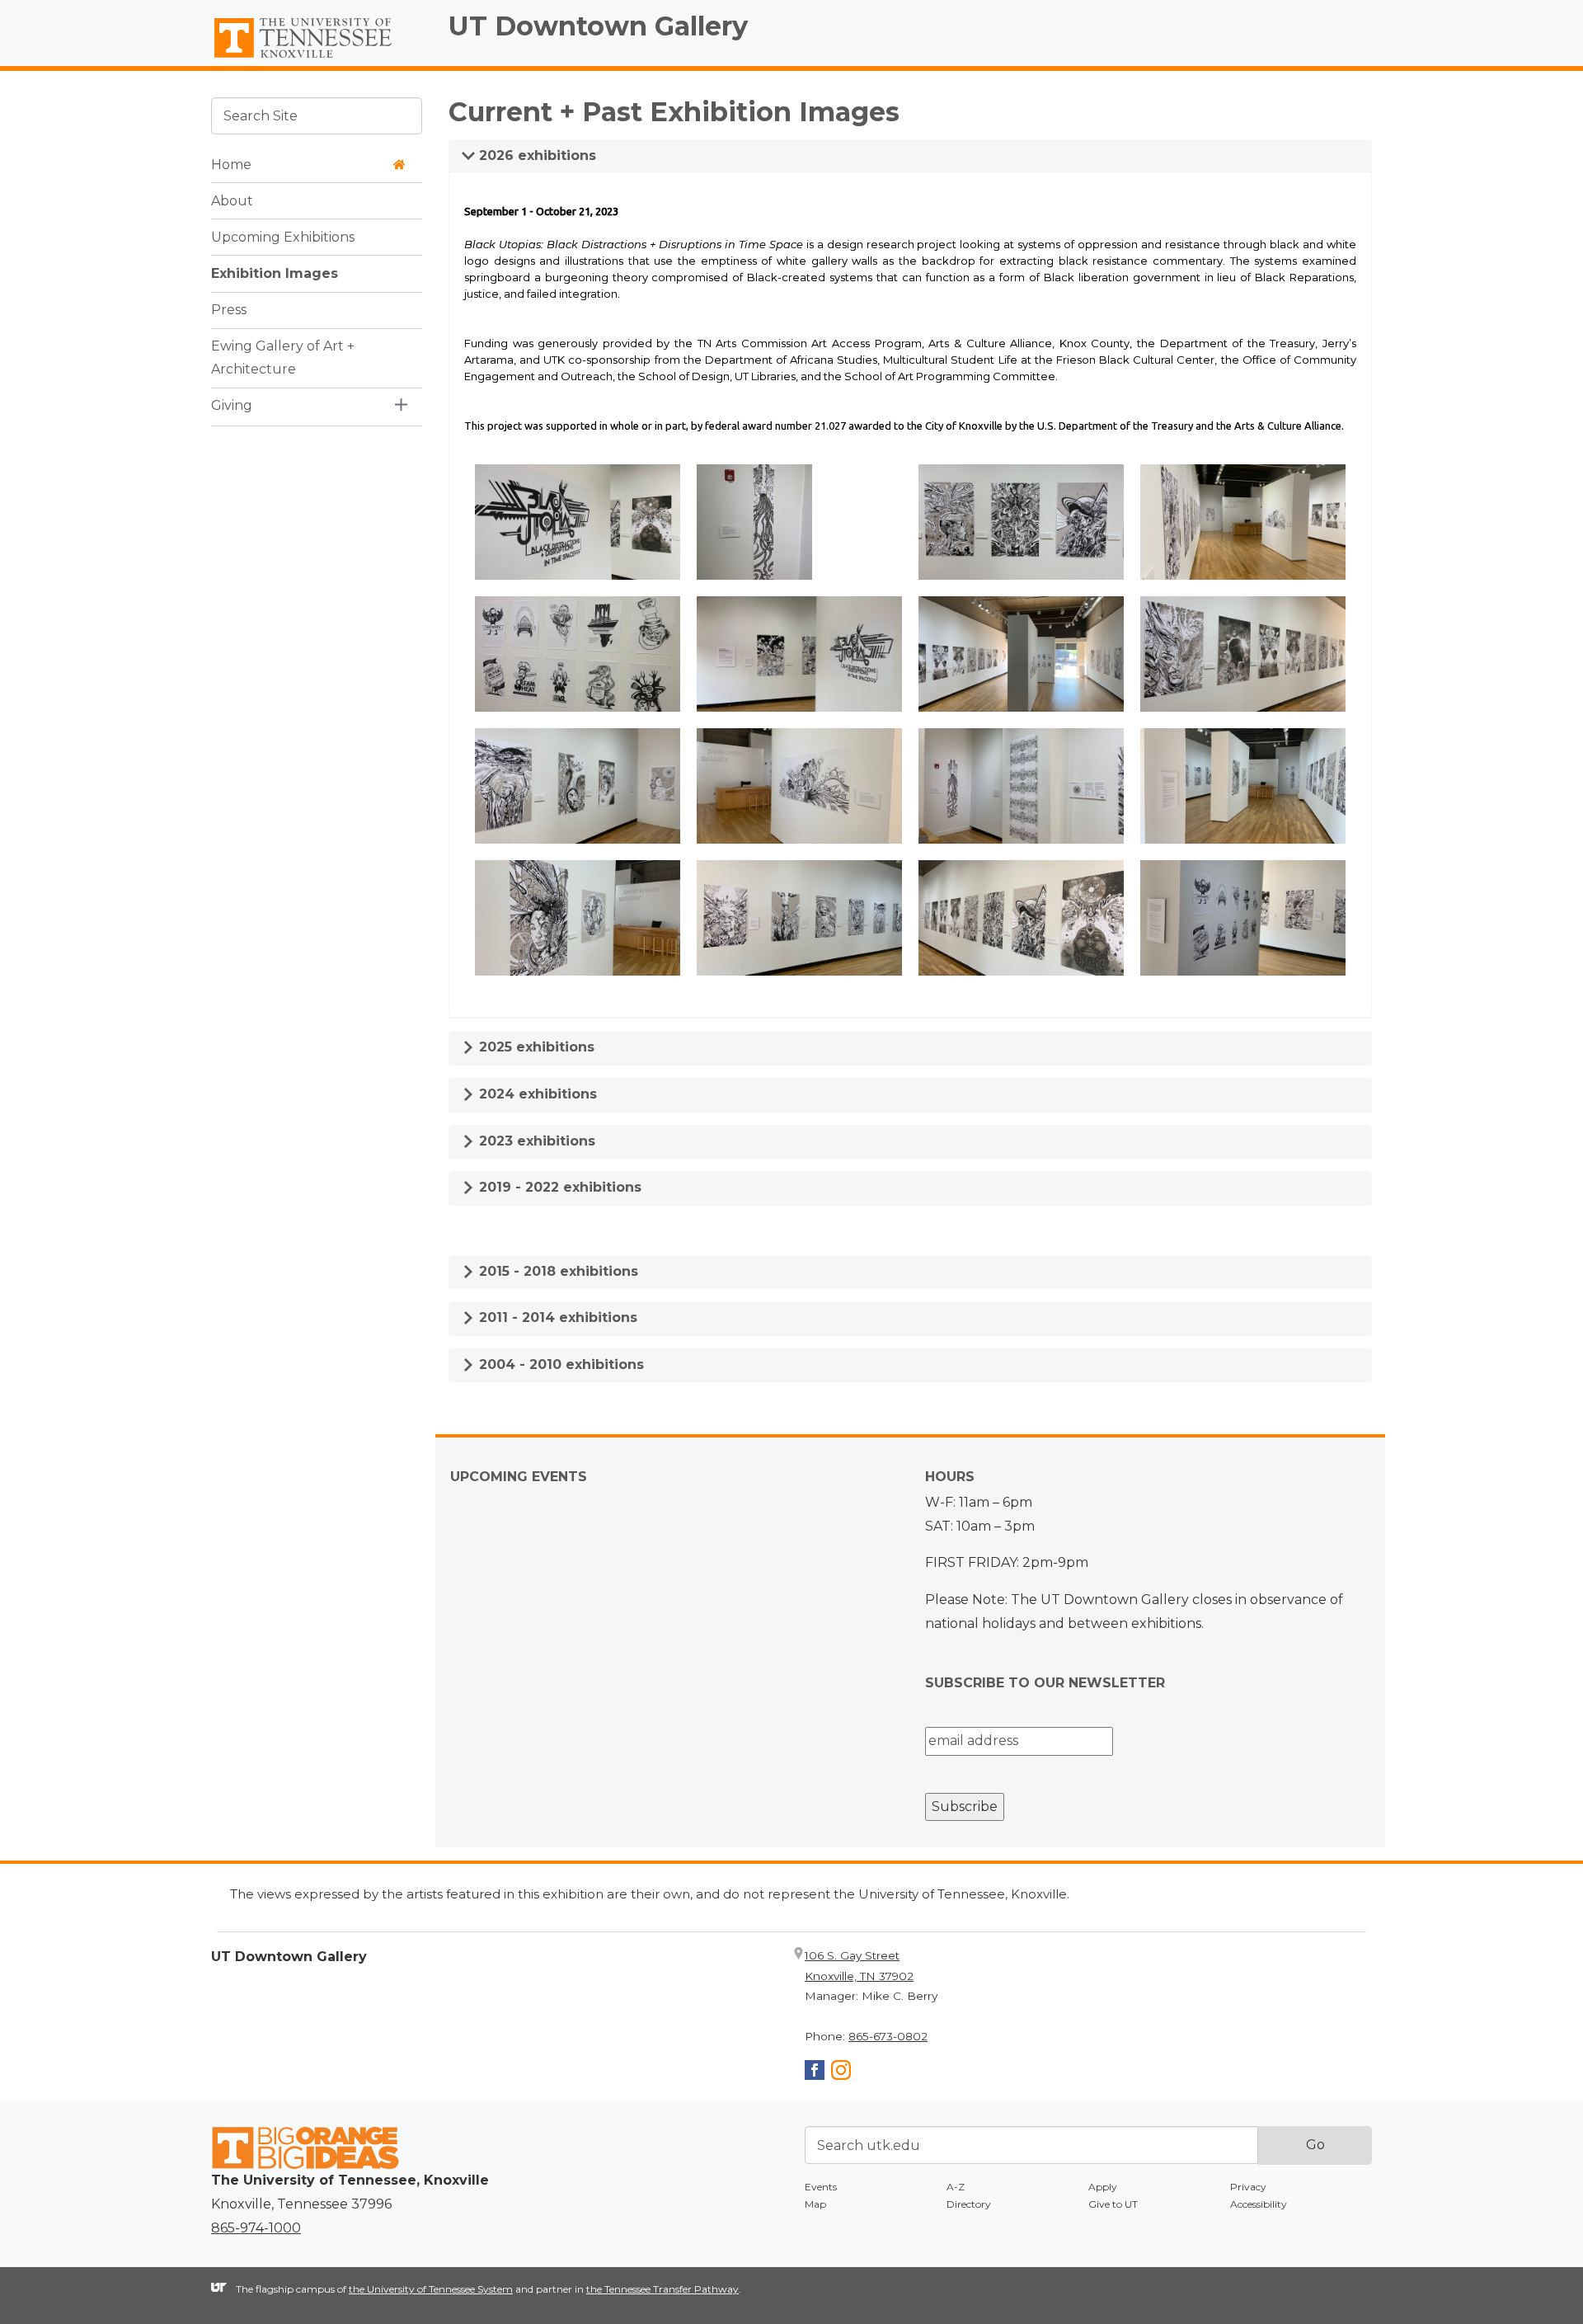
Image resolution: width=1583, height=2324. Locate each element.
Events (821, 2187)
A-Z (956, 2187)
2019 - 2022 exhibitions (558, 1187)
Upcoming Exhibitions (283, 236)
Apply (1103, 2187)
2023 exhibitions (535, 1141)
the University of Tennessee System (431, 2289)
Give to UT (1113, 2204)
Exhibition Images (275, 273)
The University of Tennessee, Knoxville (317, 59)
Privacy (1248, 2187)
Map (815, 2204)
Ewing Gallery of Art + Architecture (283, 357)
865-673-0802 (888, 2036)
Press (229, 309)
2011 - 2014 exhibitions (556, 1317)
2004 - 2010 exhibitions (559, 1364)
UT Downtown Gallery (598, 26)
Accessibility (1259, 2204)
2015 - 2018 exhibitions (557, 1271)
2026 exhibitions (535, 155)
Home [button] (231, 164)
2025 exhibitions (535, 1047)
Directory (969, 2204)
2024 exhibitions (536, 1094)
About (232, 200)
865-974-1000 (256, 2228)
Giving (232, 405)
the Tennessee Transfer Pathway (662, 2289)
